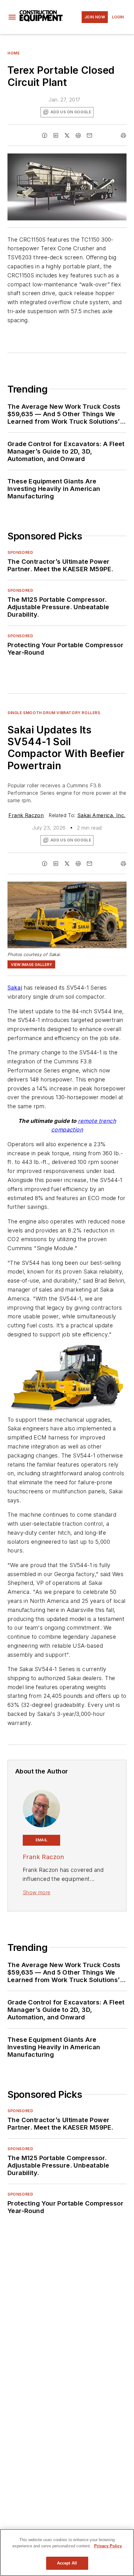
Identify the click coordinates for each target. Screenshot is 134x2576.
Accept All (67, 2563)
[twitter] (67, 135)
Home (14, 53)
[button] (12, 17)
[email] (89, 135)
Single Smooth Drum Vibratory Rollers (54, 713)
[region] (67, 2552)
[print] (123, 135)
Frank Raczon (26, 815)
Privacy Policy (108, 2546)
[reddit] (78, 135)
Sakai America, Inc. (101, 815)
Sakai (15, 988)
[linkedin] (56, 135)
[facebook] (45, 135)
